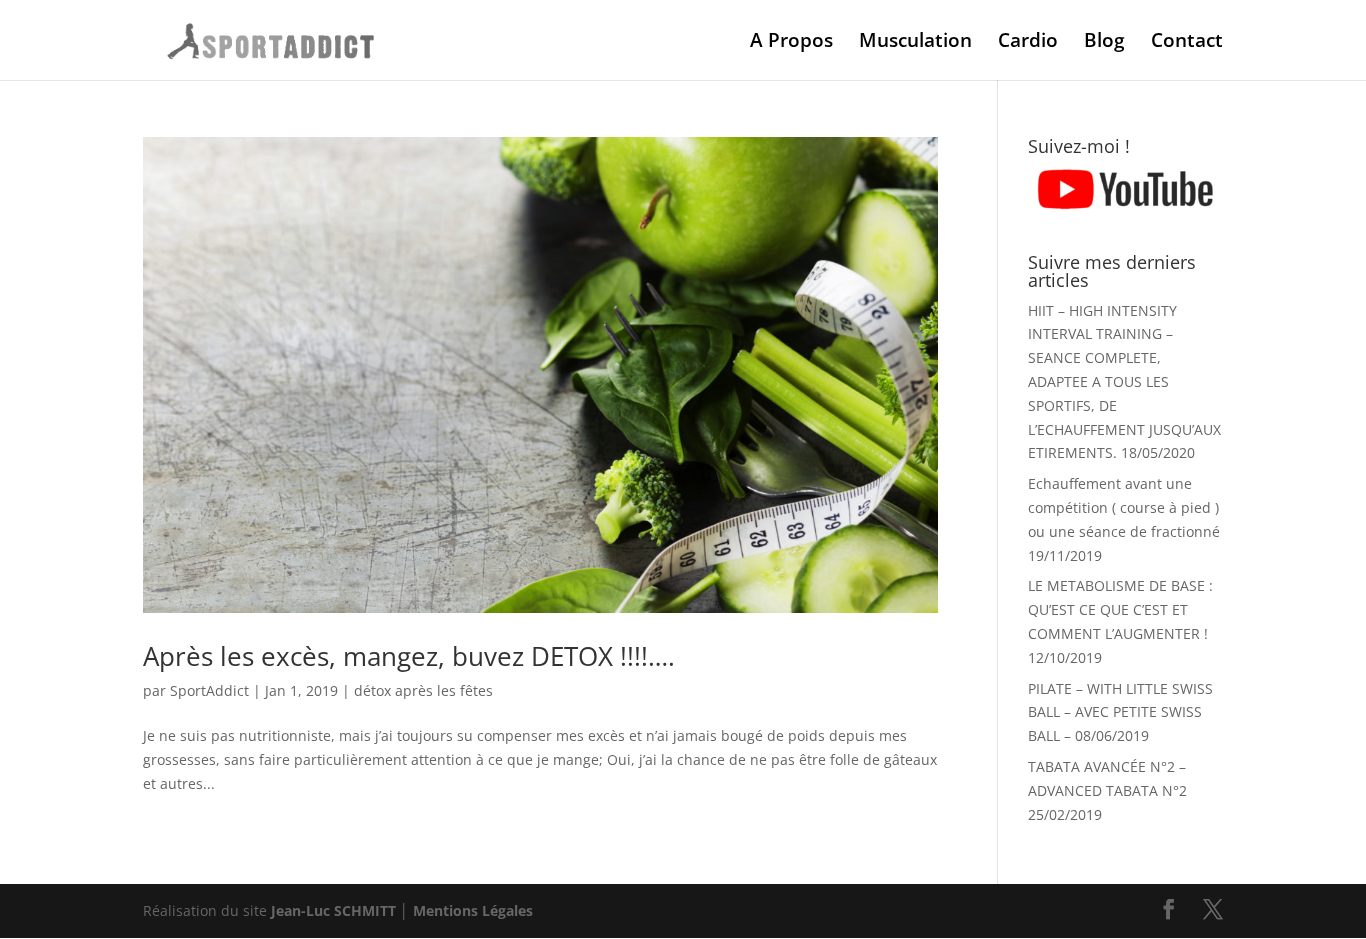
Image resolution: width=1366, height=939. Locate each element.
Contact (1187, 43)
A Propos (791, 43)
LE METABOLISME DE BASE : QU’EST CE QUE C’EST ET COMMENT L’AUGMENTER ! (1120, 609)
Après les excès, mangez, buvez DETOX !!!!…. (409, 656)
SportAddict (209, 690)
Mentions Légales (473, 910)
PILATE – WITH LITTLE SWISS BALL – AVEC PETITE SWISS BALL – (1120, 712)
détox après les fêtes (423, 690)
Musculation (915, 43)
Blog (1104, 43)
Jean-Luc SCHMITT (333, 910)
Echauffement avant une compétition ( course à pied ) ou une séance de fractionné (1124, 507)
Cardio (1028, 43)
